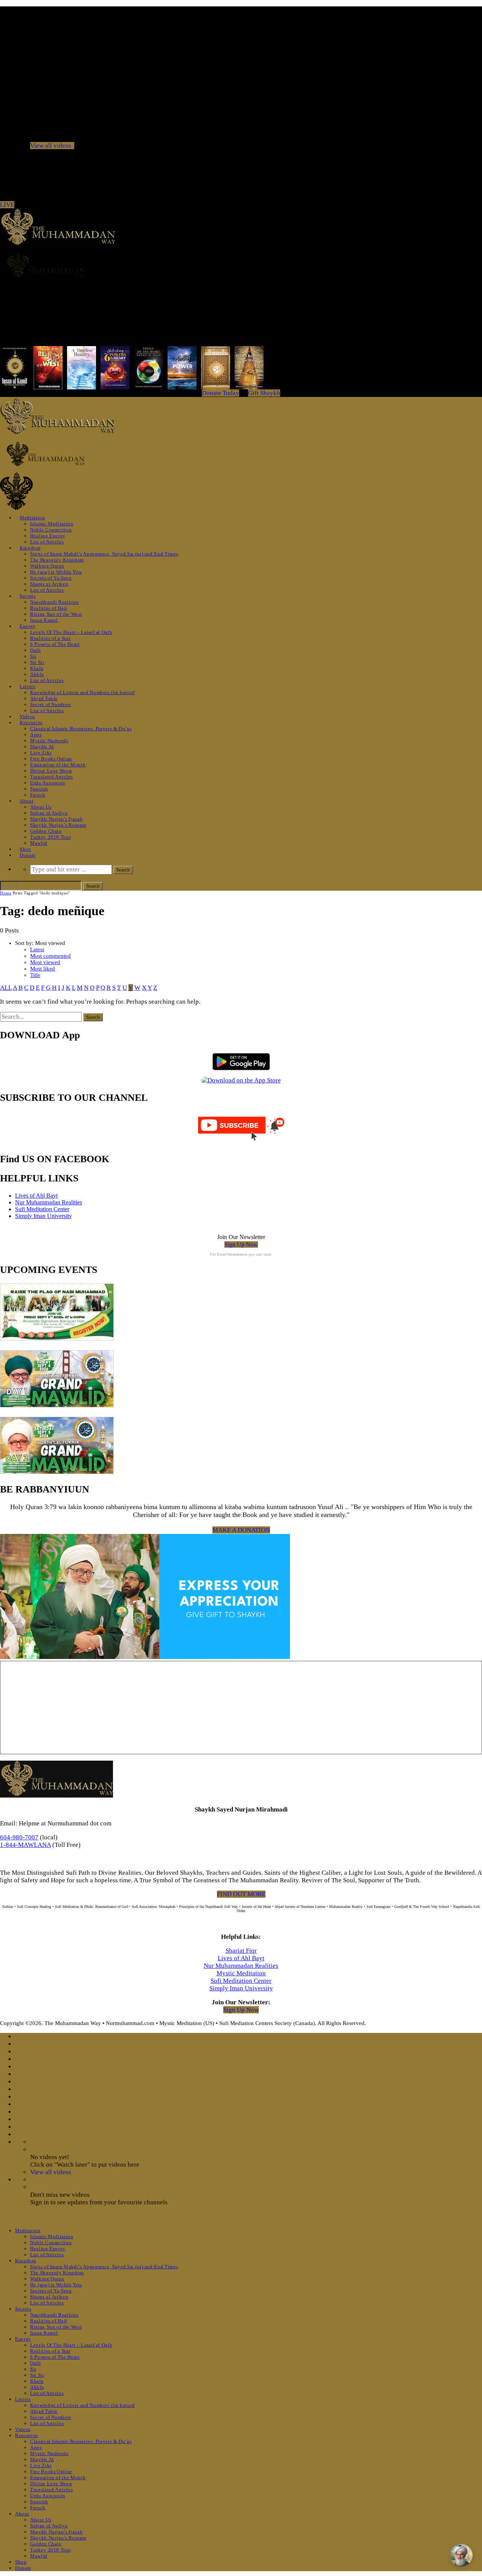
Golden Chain (46, 831)
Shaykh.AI (42, 747)
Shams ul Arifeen (49, 584)
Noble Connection (51, 530)
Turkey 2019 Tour (50, 837)
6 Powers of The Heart (55, 644)
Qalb (36, 650)
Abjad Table (44, 698)
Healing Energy (48, 536)
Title (35, 975)
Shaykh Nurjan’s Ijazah (56, 819)
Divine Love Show (51, 771)
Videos (27, 716)
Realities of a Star (50, 638)
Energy (28, 626)
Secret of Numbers (51, 704)
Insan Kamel (44, 620)
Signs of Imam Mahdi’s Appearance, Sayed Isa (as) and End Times (104, 554)
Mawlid (39, 843)
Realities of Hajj (49, 608)
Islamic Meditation (52, 524)
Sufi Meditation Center (42, 1209)
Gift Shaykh (264, 393)
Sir (33, 656)
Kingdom (30, 548)
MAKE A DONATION (241, 1530)
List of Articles (47, 542)
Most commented (50, 956)
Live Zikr (41, 753)
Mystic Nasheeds (49, 741)
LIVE (7, 205)
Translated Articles (51, 777)
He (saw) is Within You (56, 572)
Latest (37, 949)
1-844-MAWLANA (25, 1845)
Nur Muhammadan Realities (49, 1202)
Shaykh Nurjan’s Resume (58, 825)
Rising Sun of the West (56, 614)
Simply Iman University (43, 1216)
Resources (31, 723)
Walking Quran (47, 566)
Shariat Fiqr (241, 1951)
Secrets (28, 596)
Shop (25, 849)
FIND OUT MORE (241, 1894)
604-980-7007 (19, 1837)
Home (6, 893)
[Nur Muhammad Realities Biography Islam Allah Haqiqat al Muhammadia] (241, 265)
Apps (36, 735)
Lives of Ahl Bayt (36, 1196)
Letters (27, 686)
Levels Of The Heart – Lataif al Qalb (71, 632)
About (27, 801)
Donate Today (220, 393)
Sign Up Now (241, 1245)
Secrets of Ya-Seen (51, 578)
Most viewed (45, 962)
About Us (41, 807)
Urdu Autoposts (48, 783)
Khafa (37, 668)
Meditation (32, 518)
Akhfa (37, 674)
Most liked (43, 969)
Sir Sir (37, 662)
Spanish (39, 789)
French (38, 795)
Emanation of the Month (58, 765)
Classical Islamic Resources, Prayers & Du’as (81, 729)
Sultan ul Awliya (49, 813)
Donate (28, 855)
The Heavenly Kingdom (57, 560)
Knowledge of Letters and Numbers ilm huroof (82, 692)
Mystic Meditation (241, 1973)
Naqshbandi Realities (54, 602)
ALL (6, 988)
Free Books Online (51, 759)
